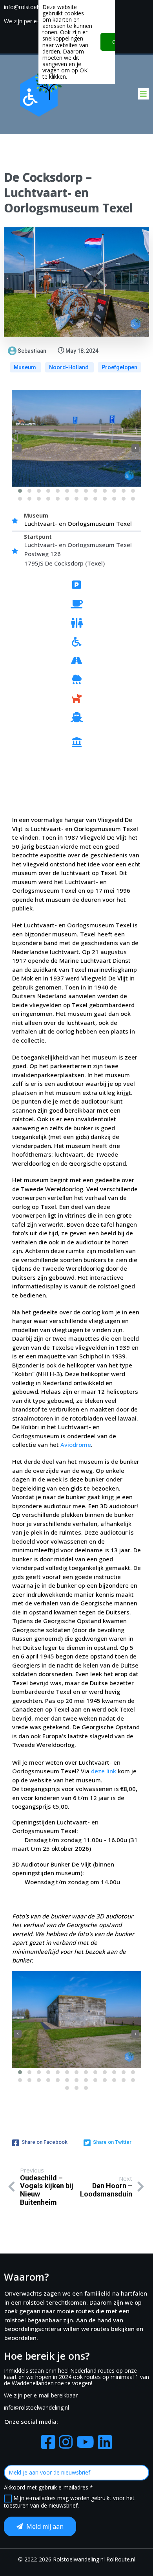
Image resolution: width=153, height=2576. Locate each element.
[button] (20, 491)
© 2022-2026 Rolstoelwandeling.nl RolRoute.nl (77, 2559)
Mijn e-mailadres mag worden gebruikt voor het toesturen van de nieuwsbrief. (69, 2502)
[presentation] (18, 448)
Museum (25, 367)
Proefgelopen (119, 367)
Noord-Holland (69, 367)
